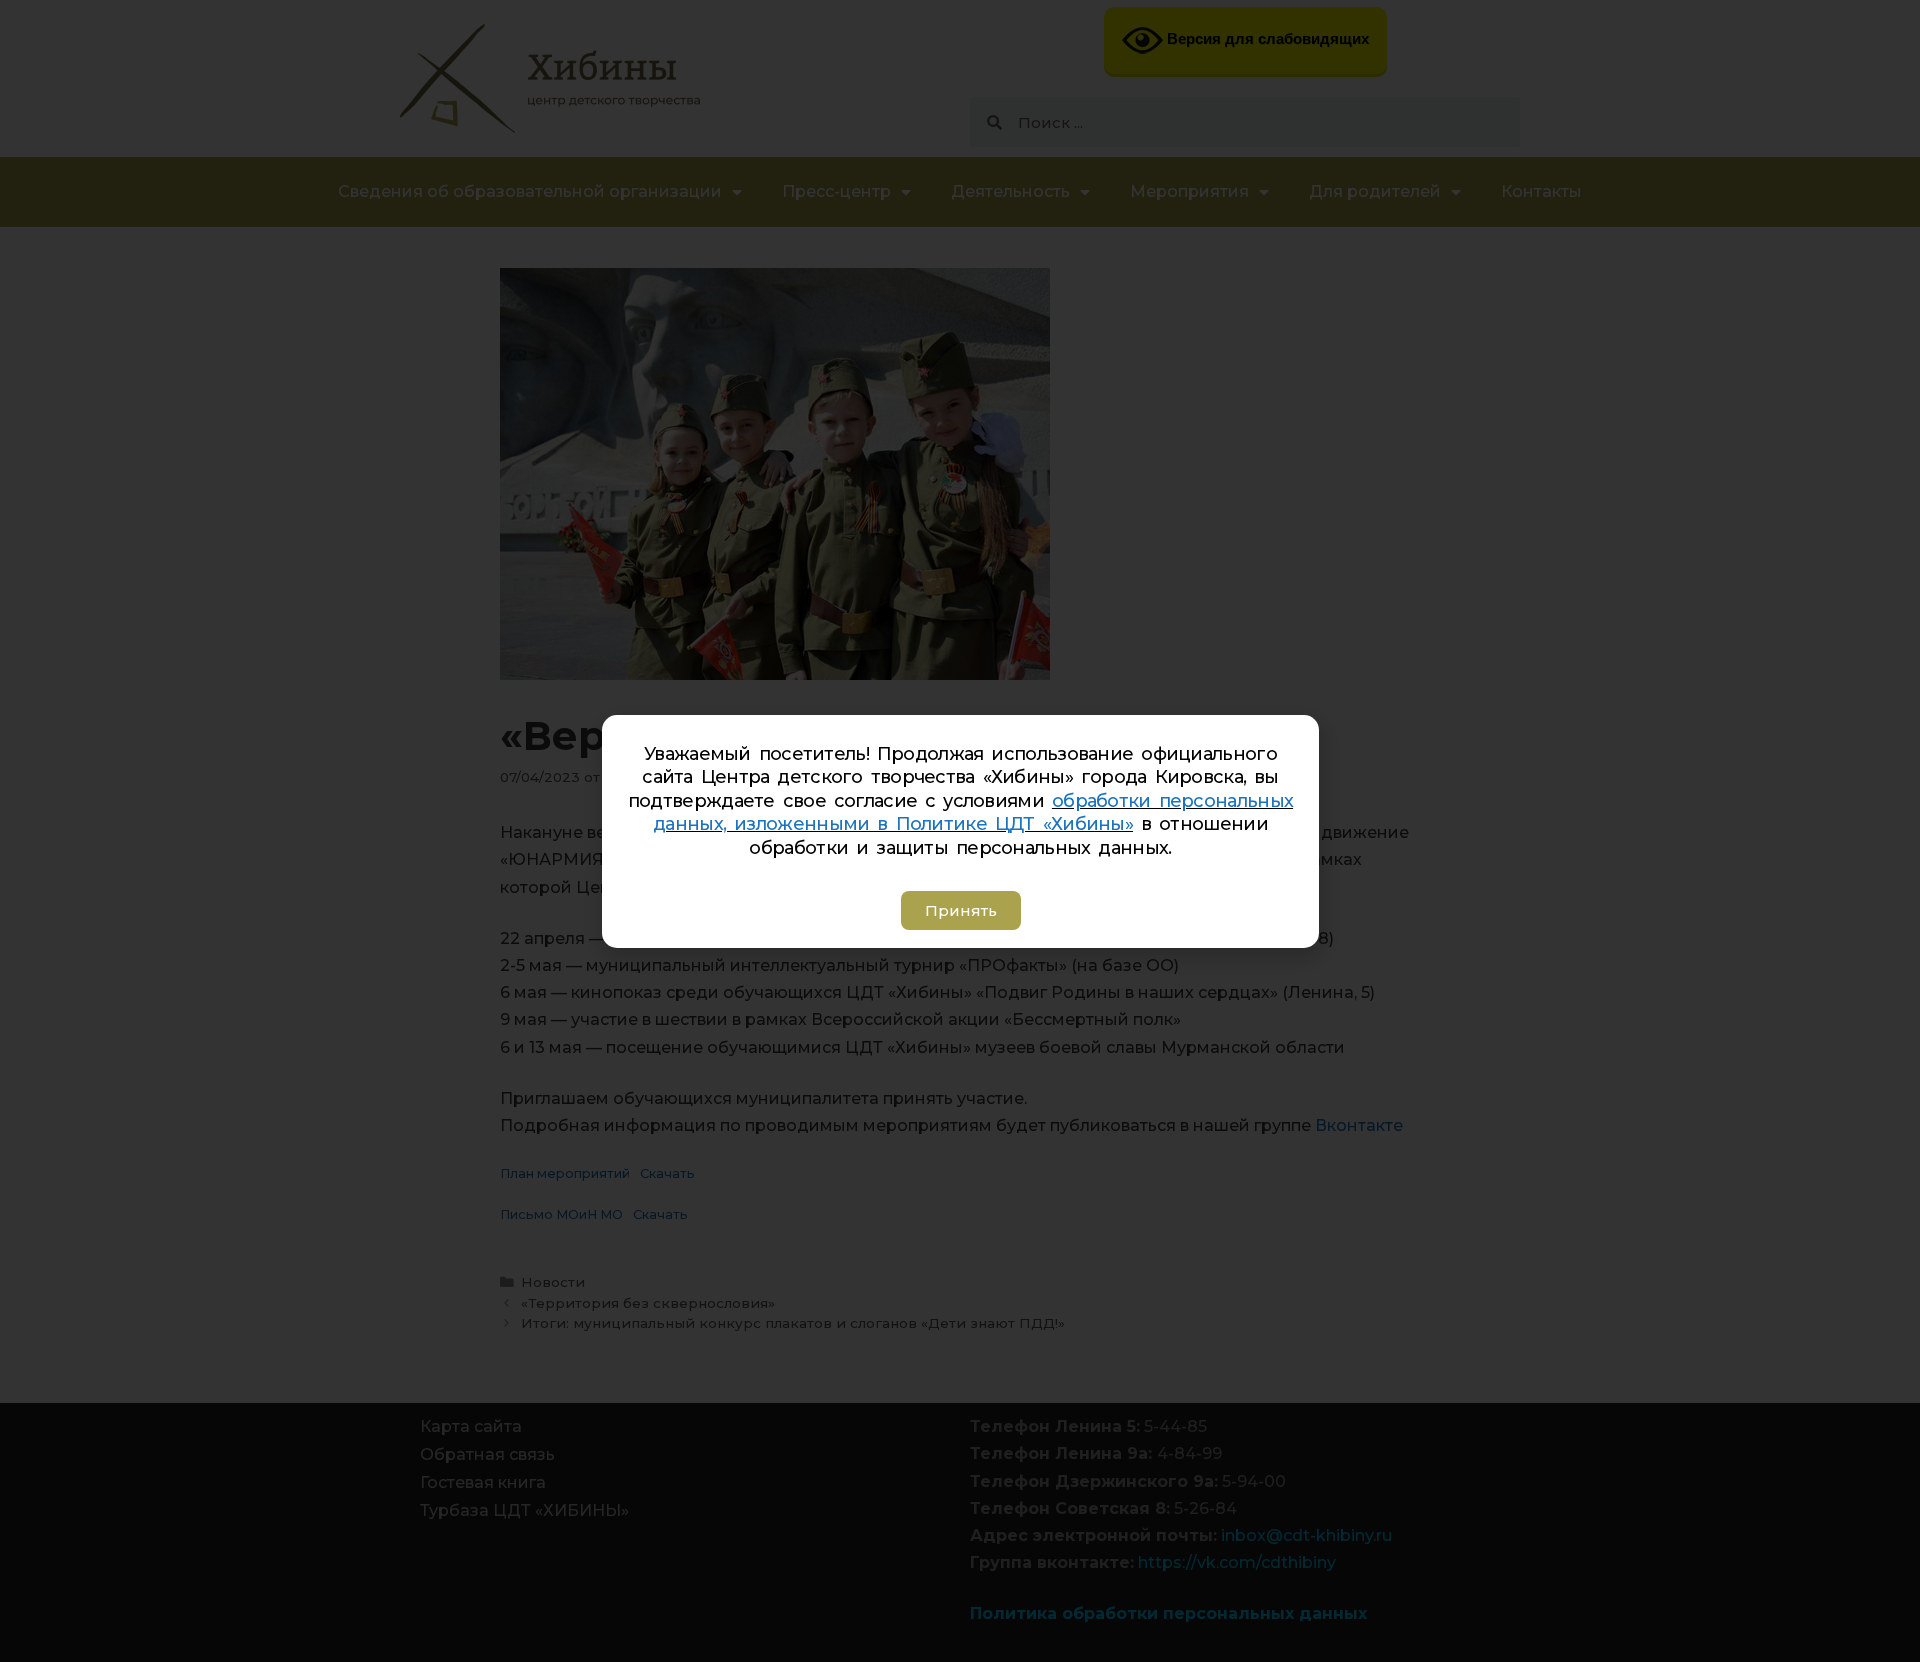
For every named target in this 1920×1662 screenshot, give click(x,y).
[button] (960, 910)
